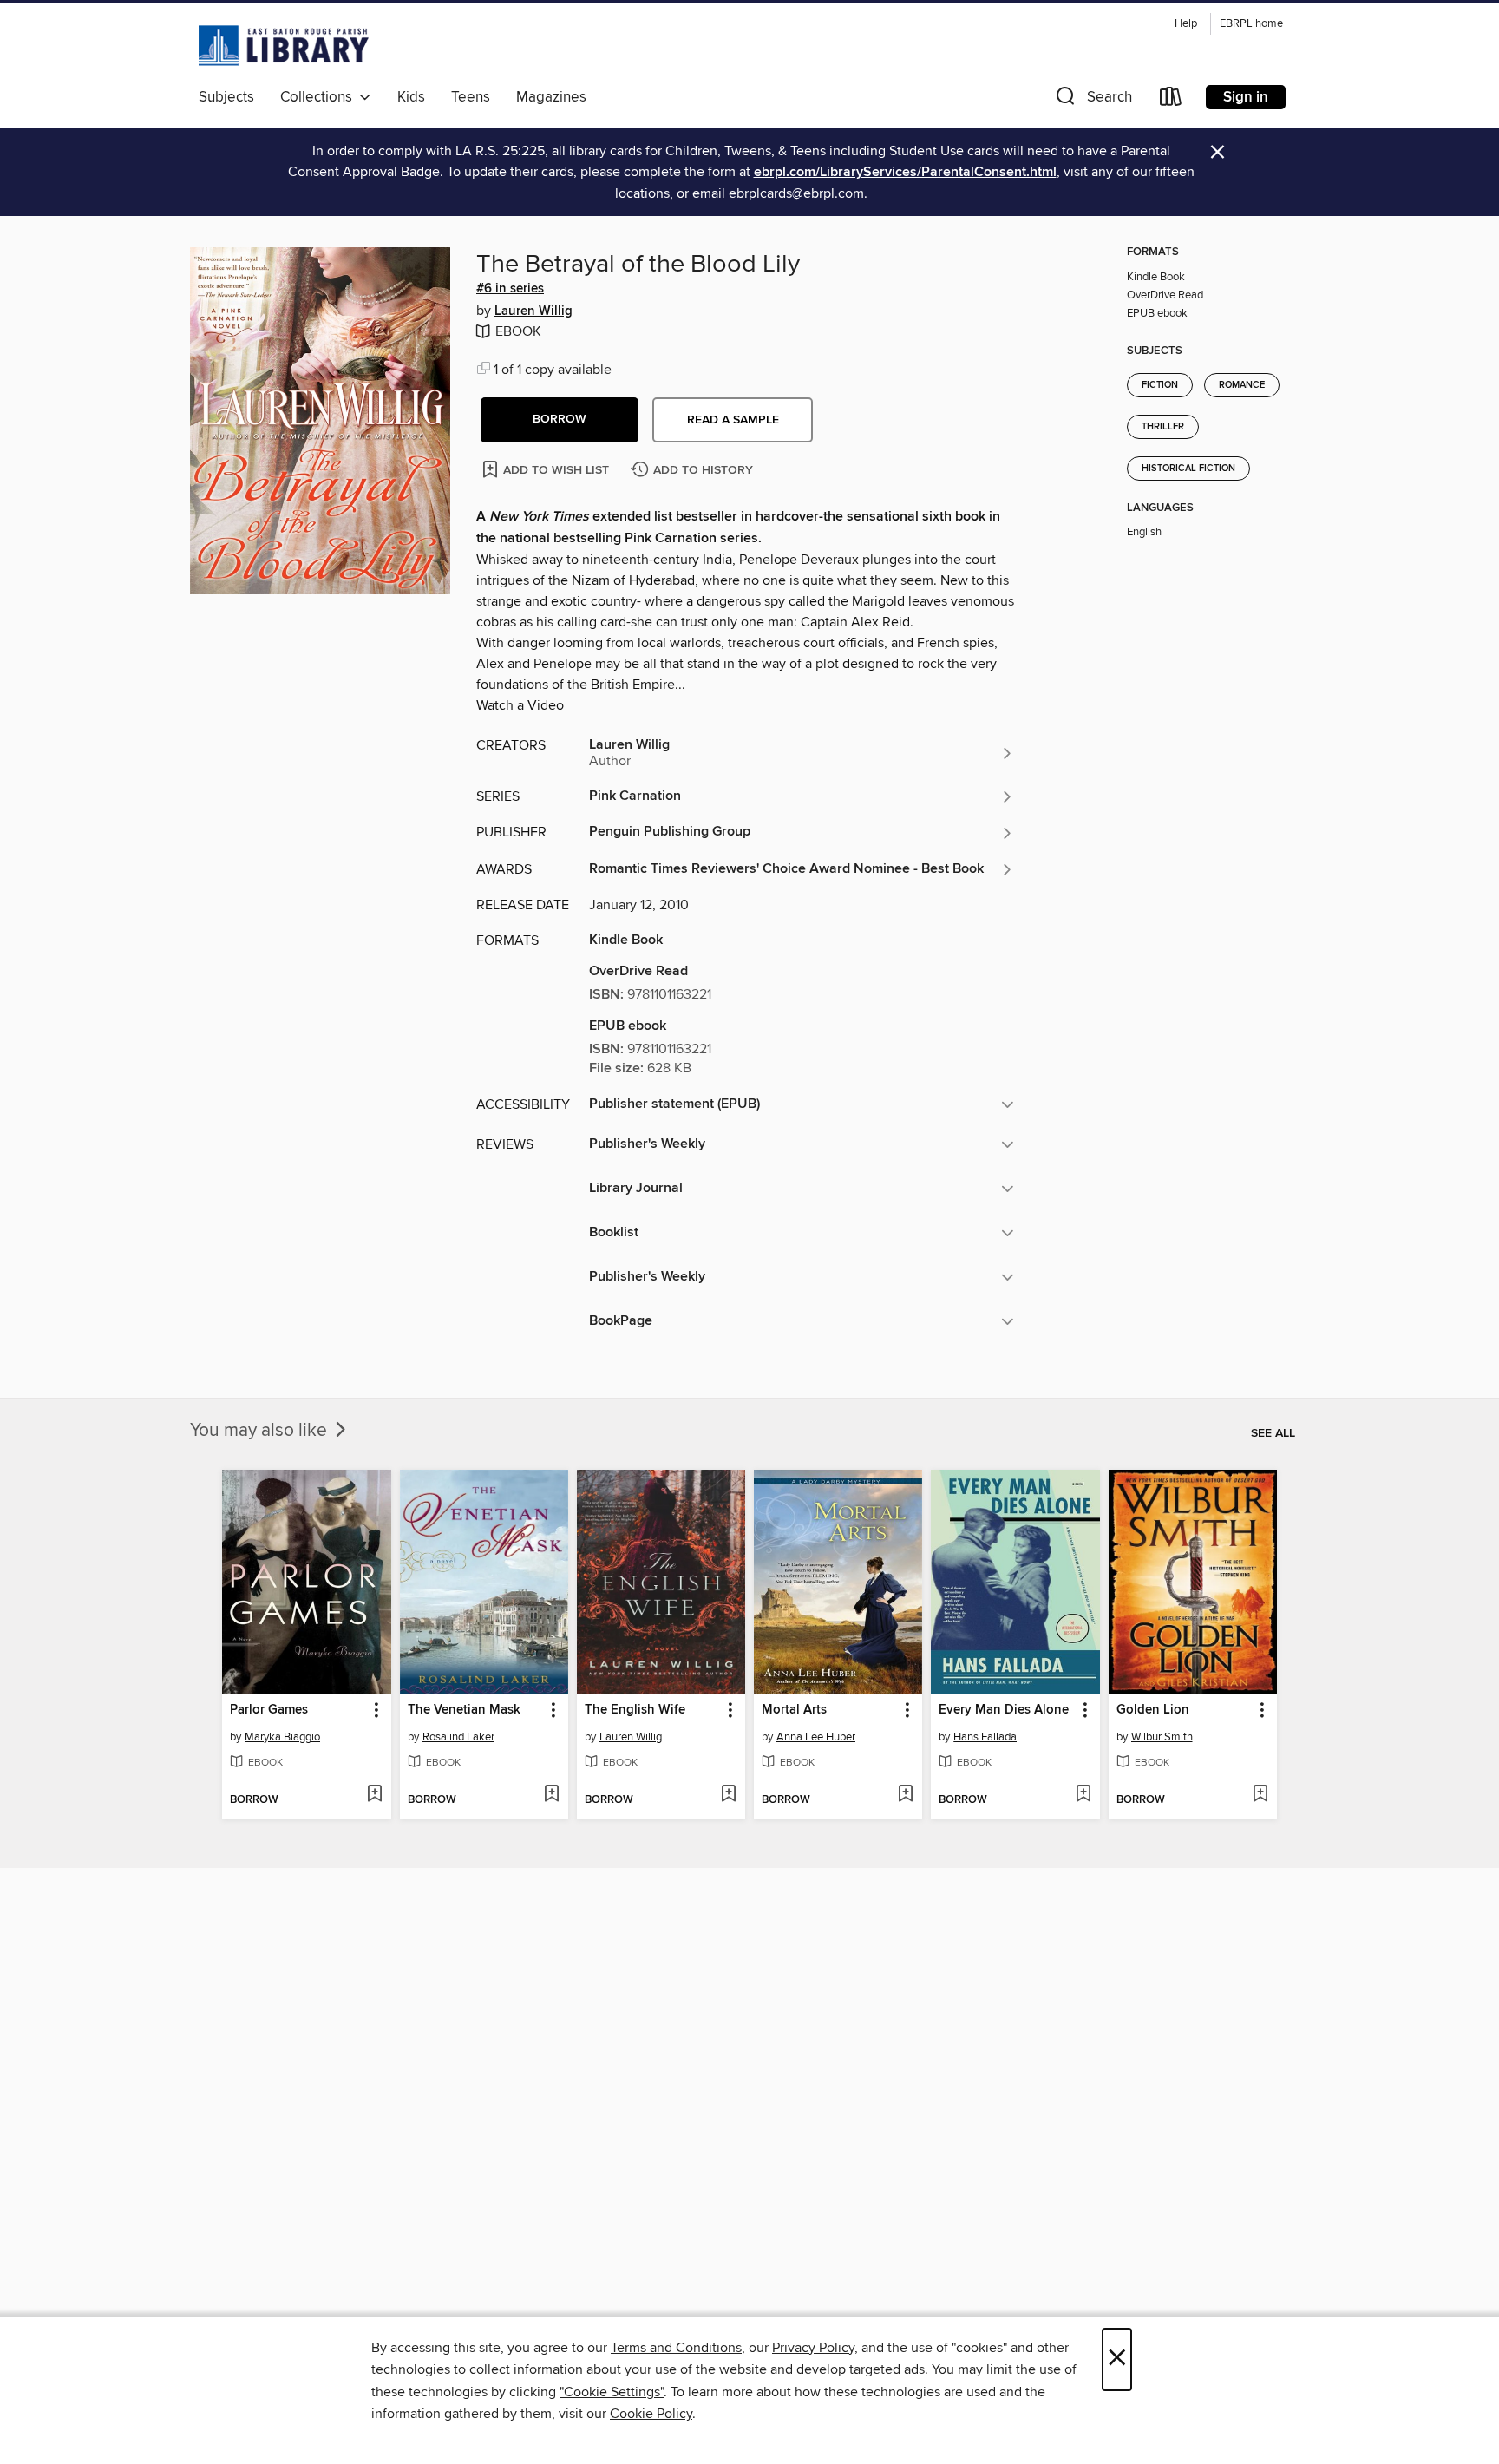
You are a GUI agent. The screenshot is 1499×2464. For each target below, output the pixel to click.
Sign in (1246, 97)
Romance (1242, 385)
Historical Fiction (1188, 469)
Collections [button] (320, 97)
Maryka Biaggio (282, 1737)
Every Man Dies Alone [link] (1004, 1710)
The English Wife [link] (635, 1710)
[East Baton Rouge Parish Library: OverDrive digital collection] (284, 45)
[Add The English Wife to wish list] (728, 1795)
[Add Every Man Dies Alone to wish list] (1083, 1795)
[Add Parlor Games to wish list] (374, 1795)
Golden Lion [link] (1153, 1710)
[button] (1092, 100)
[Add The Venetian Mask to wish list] (551, 1795)
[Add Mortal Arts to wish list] (905, 1795)
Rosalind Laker (458, 1737)
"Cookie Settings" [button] (612, 2392)
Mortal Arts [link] (794, 1710)
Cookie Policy (651, 2414)
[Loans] (1171, 100)
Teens (471, 97)
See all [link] (1273, 1433)
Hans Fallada (985, 1737)
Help (1186, 24)
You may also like (261, 1431)
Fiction (1160, 385)
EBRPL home (1251, 24)
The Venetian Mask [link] (464, 1710)
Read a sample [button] (733, 420)
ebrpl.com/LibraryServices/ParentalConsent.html (905, 172)
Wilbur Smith (1162, 1737)
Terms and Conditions (676, 2348)
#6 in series (510, 289)
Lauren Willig (533, 311)
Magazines (551, 97)
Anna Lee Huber (816, 1737)
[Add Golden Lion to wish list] (1260, 1795)
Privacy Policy (813, 2348)
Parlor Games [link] (269, 1710)
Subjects (226, 97)
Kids (411, 97)
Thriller (1163, 427)
